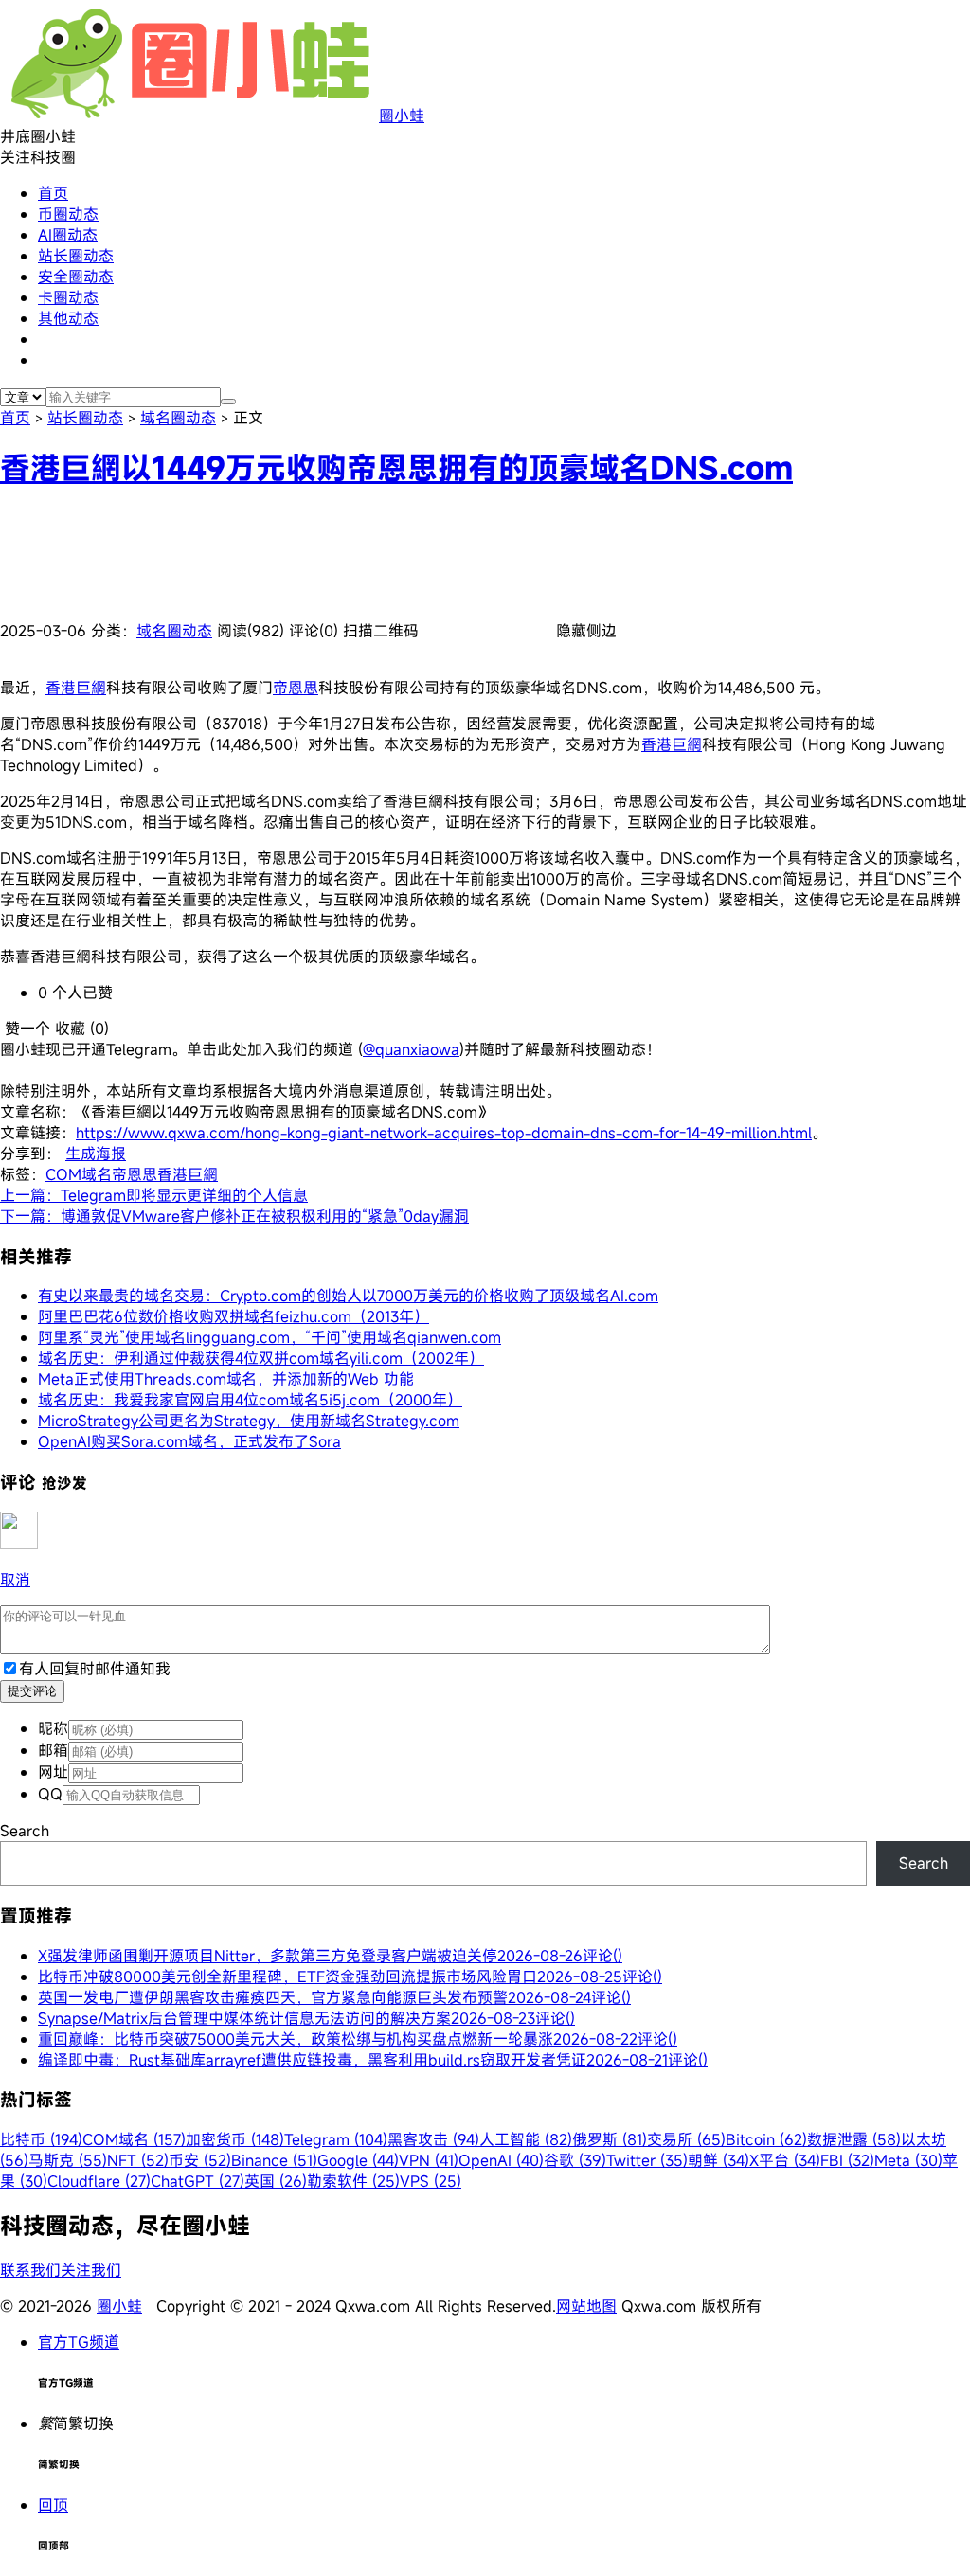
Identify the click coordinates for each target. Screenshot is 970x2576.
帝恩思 (296, 688)
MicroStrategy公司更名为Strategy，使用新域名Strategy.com (249, 1421)
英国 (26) (276, 2181)
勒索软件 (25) (353, 2181)
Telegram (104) (336, 2139)
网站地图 (586, 2306)
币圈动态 (68, 214)
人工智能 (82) (526, 2139)
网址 (53, 1772)
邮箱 (53, 1750)
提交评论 (32, 1691)
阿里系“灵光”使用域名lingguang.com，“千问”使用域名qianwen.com (269, 1337)
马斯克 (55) (68, 2160)
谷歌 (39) (575, 2160)
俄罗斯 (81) (610, 2139)
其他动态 (68, 318)
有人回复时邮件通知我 (95, 1669)
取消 (15, 1580)
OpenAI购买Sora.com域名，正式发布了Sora (189, 1441)
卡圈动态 (68, 297)
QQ (50, 1794)
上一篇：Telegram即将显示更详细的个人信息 (154, 1195)
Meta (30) (908, 2160)
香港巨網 (76, 688)
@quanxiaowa (411, 1049)
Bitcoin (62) (766, 2139)
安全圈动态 (76, 277)
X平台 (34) (785, 2160)
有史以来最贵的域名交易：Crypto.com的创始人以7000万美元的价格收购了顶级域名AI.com (348, 1296)
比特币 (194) (41, 2139)
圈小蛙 (402, 116)
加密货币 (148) (235, 2139)
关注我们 (91, 2270)
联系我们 (30, 2270)
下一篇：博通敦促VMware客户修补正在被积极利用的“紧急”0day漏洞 (234, 1216)
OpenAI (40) (501, 2160)
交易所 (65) (686, 2139)
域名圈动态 (178, 418)
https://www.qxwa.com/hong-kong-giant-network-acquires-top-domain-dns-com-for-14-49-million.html (444, 1133)
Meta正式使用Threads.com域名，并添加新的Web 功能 (226, 1379)
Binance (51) (274, 2160)
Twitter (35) (647, 2160)
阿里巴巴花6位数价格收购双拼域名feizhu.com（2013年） (234, 1316)
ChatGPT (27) (198, 2181)
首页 (53, 193)
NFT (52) (138, 2160)
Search (25, 1831)
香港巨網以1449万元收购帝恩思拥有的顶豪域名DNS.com (396, 468)
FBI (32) (847, 2160)
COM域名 (79, 1174)
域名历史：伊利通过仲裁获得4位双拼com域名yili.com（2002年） (261, 1358)
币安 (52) (200, 2160)
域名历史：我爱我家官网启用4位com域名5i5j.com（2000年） (250, 1400)
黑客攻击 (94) (433, 2139)
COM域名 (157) (134, 2139)
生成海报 (96, 1154)
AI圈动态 (68, 235)
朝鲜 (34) (719, 2160)
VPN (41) (429, 2160)
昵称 (53, 1728)
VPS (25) (431, 2181)
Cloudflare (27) (99, 2181)
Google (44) (358, 2160)
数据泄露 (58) (854, 2139)
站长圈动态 (76, 256)
